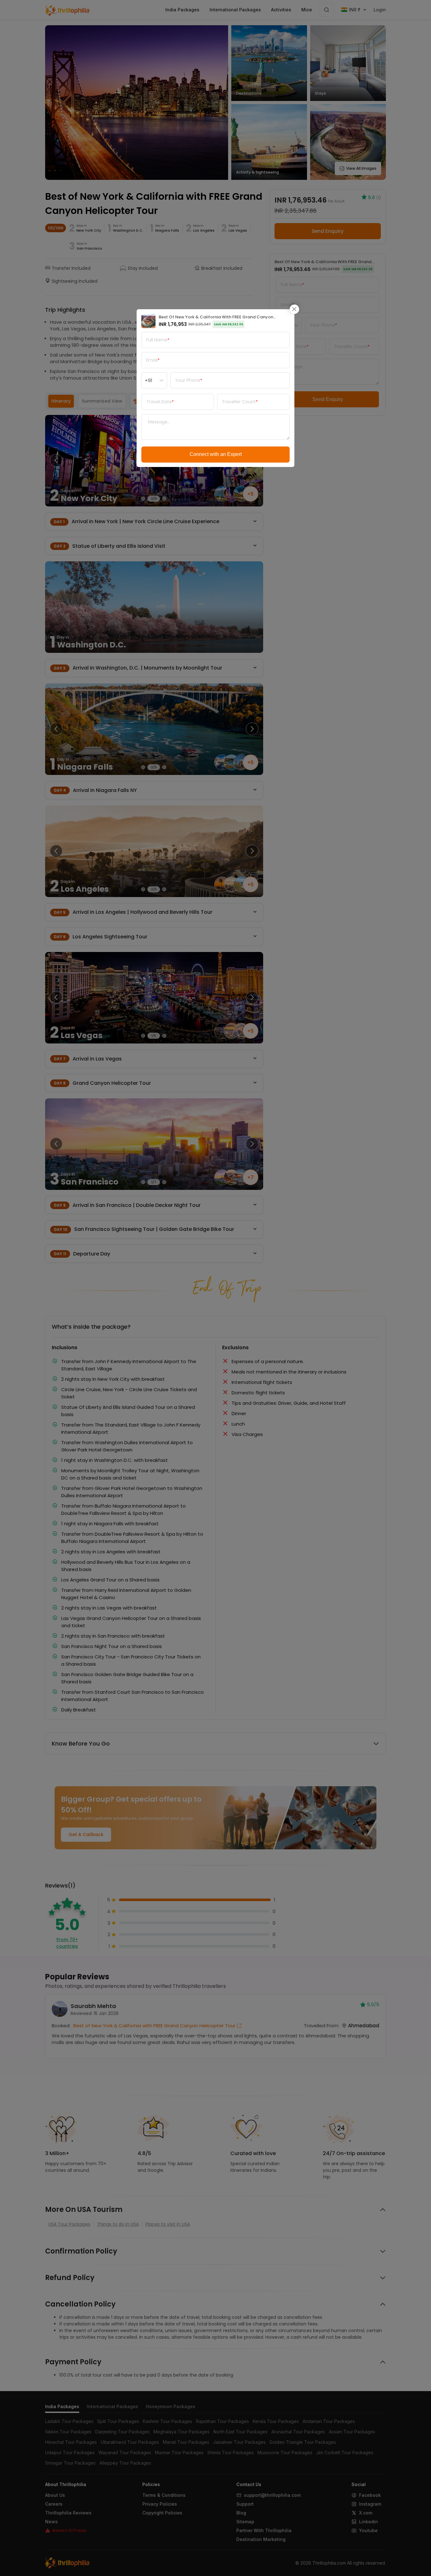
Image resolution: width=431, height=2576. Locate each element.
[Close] (294, 309)
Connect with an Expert (216, 454)
